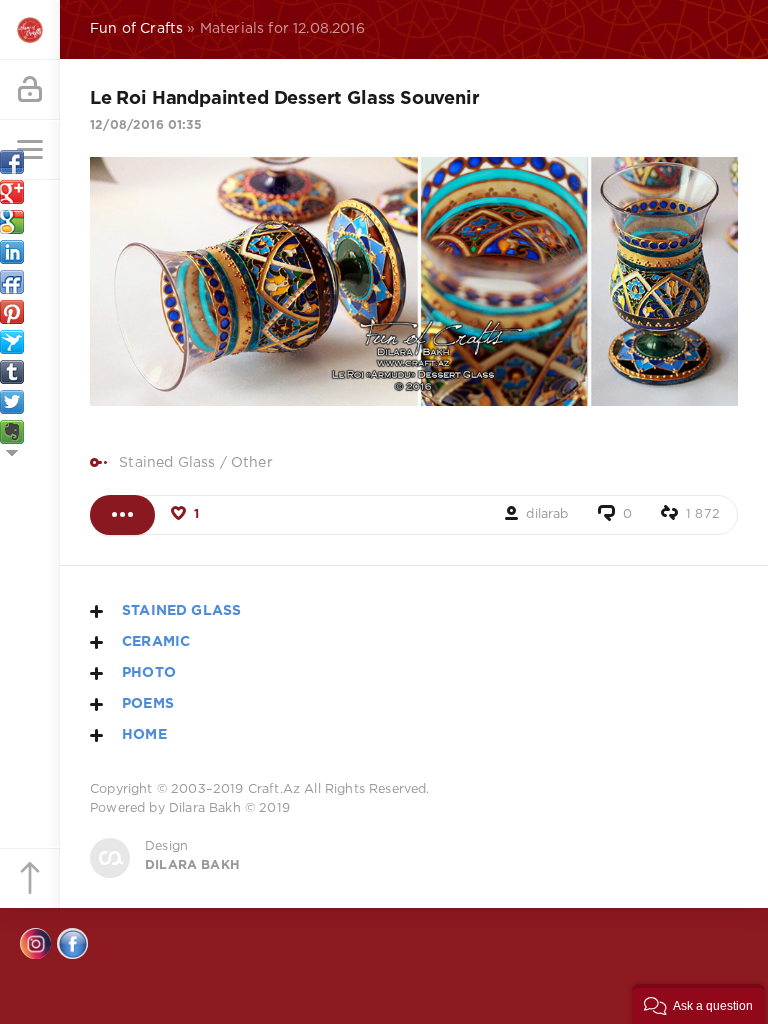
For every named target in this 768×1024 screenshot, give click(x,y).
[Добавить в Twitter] (12, 402)
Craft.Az (274, 789)
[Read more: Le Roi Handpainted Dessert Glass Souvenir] (122, 515)
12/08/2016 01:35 (146, 125)
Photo (149, 673)
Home (144, 735)
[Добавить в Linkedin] (12, 252)
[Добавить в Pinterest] (12, 312)
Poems (148, 704)
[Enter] (30, 90)
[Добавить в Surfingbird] (12, 342)
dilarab (547, 514)
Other (252, 463)
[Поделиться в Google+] (12, 192)
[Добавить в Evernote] (12, 432)
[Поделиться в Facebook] (12, 162)
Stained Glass (167, 463)
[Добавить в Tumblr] (12, 372)
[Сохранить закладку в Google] (12, 222)
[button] (698, 1004)
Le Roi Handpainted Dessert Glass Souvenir (285, 99)
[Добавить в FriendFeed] (12, 282)
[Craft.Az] (30, 30)
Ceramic (156, 642)
